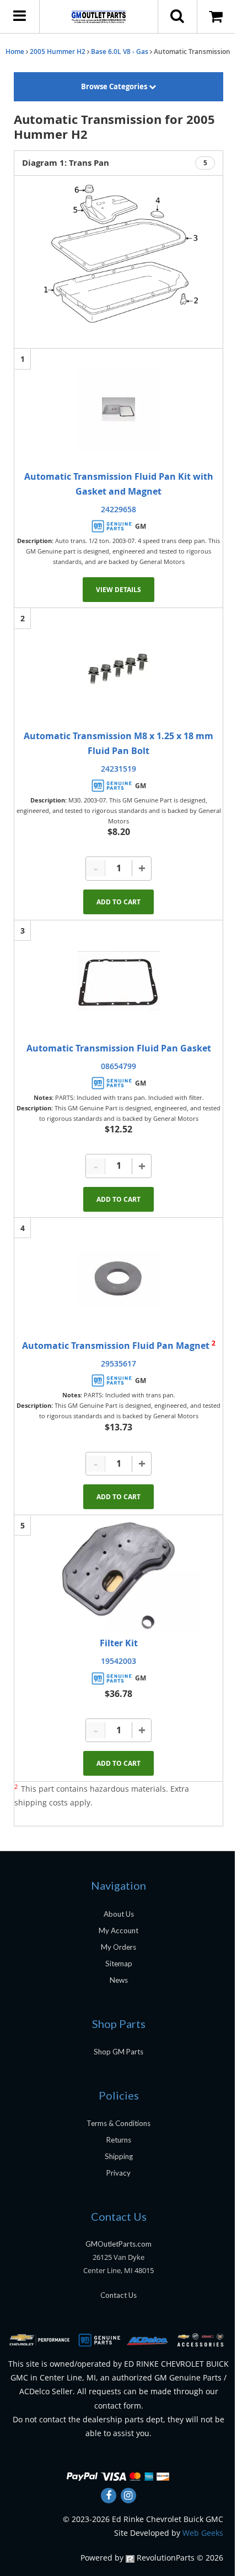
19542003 (118, 1661)
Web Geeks (203, 2533)
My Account (118, 1930)
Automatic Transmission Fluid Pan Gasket (119, 1048)
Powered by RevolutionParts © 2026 (152, 2558)
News (119, 1980)
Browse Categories (115, 86)
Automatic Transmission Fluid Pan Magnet (117, 1346)
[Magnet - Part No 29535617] (118, 1278)
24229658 (118, 509)
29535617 (118, 1363)
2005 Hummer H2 (58, 51)
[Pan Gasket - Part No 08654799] (118, 981)
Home (15, 51)
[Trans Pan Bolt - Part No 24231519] (118, 669)
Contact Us (118, 2295)
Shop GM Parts (118, 2052)
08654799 (118, 1066)
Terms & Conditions (118, 2123)
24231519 (118, 769)
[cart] (217, 17)
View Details (118, 590)
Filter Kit (119, 1643)
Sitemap (119, 1964)
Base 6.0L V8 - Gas (120, 51)
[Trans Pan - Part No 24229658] (118, 409)
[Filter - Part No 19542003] (118, 1576)
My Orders (118, 1947)
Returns (119, 2140)
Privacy (118, 2173)
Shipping (119, 2156)
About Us (119, 1914)
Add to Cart (118, 902)
